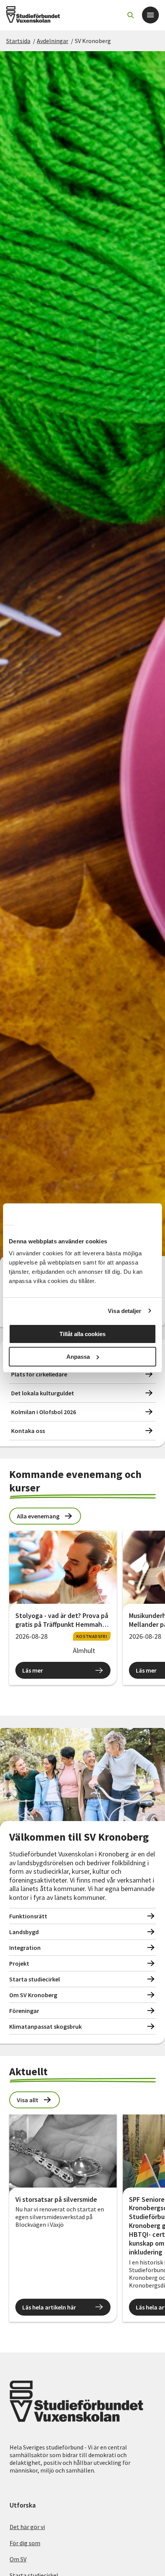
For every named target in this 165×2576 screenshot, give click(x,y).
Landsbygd (24, 1932)
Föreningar (24, 2011)
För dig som (25, 2543)
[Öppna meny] (150, 15)
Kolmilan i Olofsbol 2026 (44, 1412)
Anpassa (78, 1357)
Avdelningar (53, 41)
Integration (25, 1948)
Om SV (18, 2559)
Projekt (19, 1963)
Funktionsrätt (28, 1916)
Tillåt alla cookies (82, 1334)
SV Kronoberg (93, 41)
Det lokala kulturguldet (43, 1393)
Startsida (18, 41)
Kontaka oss (28, 1431)
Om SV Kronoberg (33, 1995)
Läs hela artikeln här (49, 2307)
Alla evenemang (38, 1516)
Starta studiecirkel (35, 1979)
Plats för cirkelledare (39, 1374)
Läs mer (33, 1670)
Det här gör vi (27, 2527)
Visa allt (28, 2100)
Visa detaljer (125, 1311)
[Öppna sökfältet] (130, 15)
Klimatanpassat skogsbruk (45, 2026)
